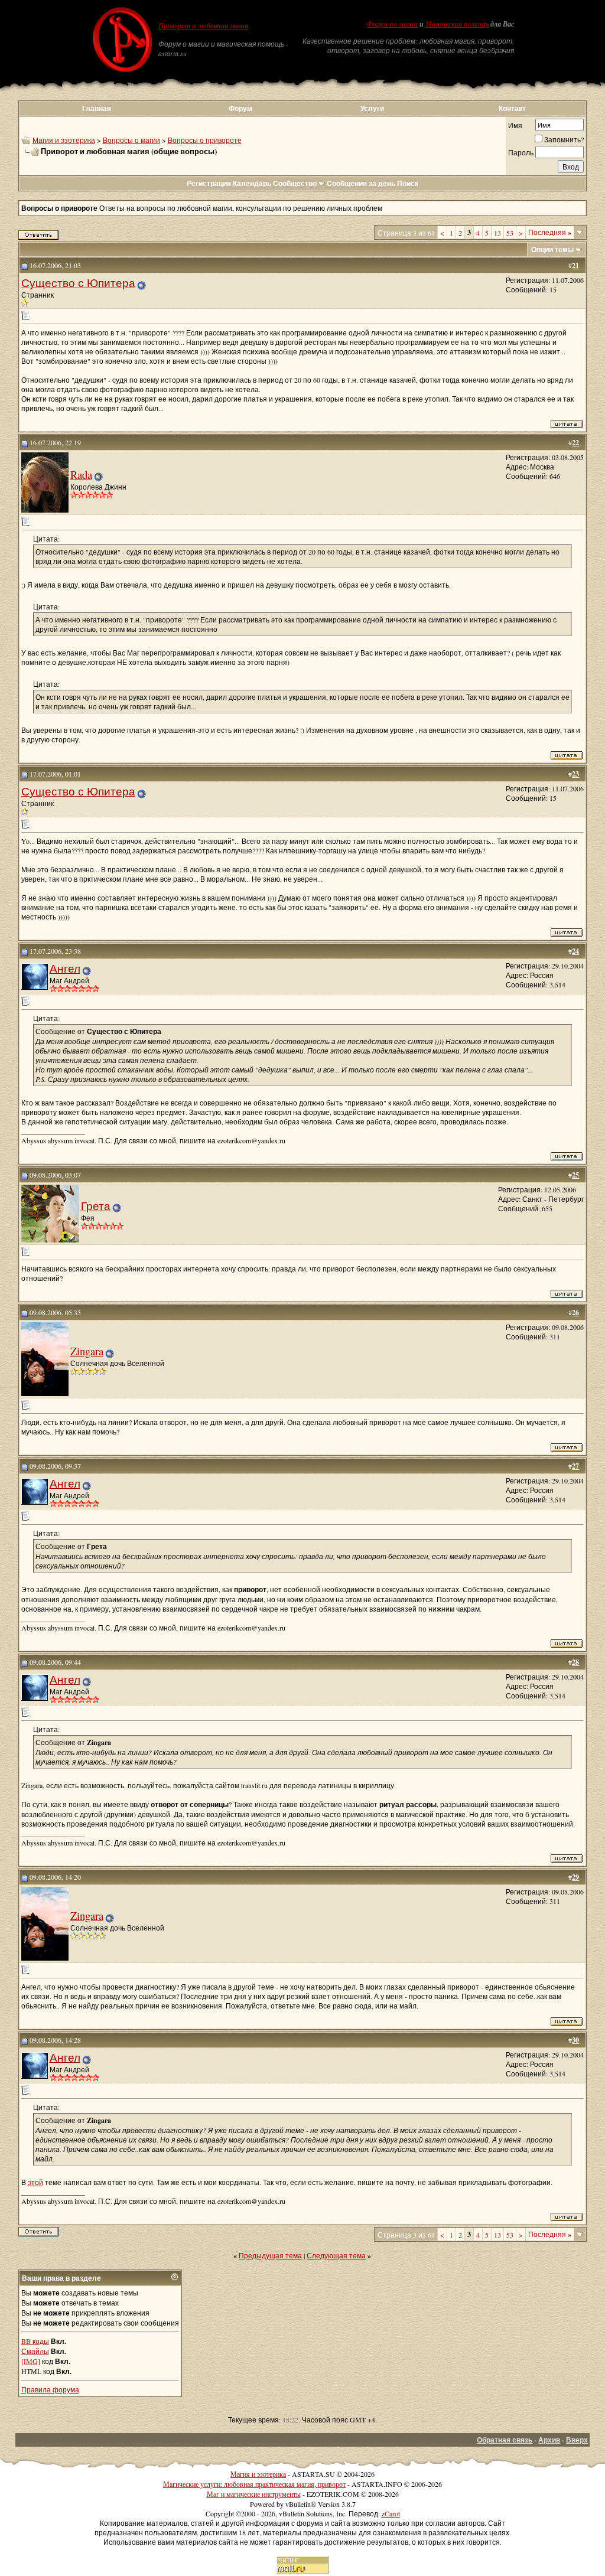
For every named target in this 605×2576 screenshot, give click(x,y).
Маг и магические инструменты (254, 2494)
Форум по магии (392, 24)
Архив (549, 2440)
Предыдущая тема (270, 2255)
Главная (97, 108)
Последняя (550, 232)
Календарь (252, 183)
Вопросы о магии (131, 140)
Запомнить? (564, 139)
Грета (96, 1206)
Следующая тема (336, 2255)
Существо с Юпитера (78, 283)
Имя (515, 125)
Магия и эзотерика (64, 140)
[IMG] (31, 2361)
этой (35, 2182)
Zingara (87, 1351)
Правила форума (50, 2389)
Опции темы (552, 250)
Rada (81, 475)
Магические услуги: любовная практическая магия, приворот (254, 2484)
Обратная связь (505, 2440)
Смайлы (35, 2351)
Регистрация (209, 183)
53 (510, 233)
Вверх (577, 2440)
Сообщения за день (361, 183)
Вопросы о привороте (205, 140)
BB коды (35, 2341)
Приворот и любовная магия (203, 26)
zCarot (391, 2513)
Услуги (372, 108)
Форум (240, 108)
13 (497, 233)
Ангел (65, 968)
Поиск (408, 183)
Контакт (512, 108)
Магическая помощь (457, 24)
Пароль (521, 152)
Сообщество (295, 183)
